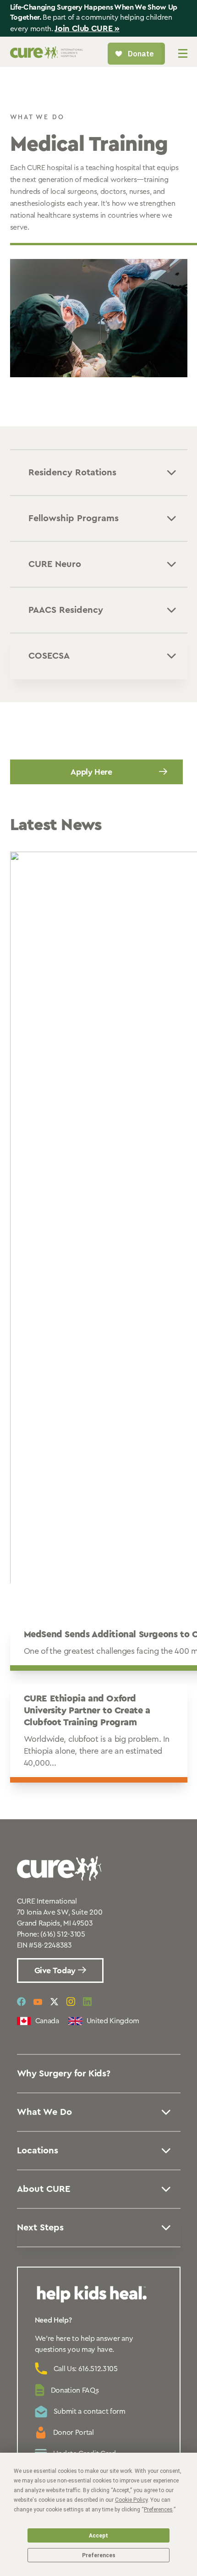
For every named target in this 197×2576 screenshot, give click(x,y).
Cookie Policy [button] (131, 2500)
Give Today (56, 1971)
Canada (47, 2021)
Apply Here (91, 772)
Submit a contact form (90, 2411)
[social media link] (21, 2002)
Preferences (99, 2555)
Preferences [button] (158, 2510)
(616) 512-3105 (63, 1934)
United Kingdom (113, 2021)
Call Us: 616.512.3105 (86, 2369)
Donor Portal (74, 2433)
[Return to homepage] (47, 56)
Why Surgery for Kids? (64, 2074)
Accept (98, 2536)
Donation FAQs (75, 2390)
